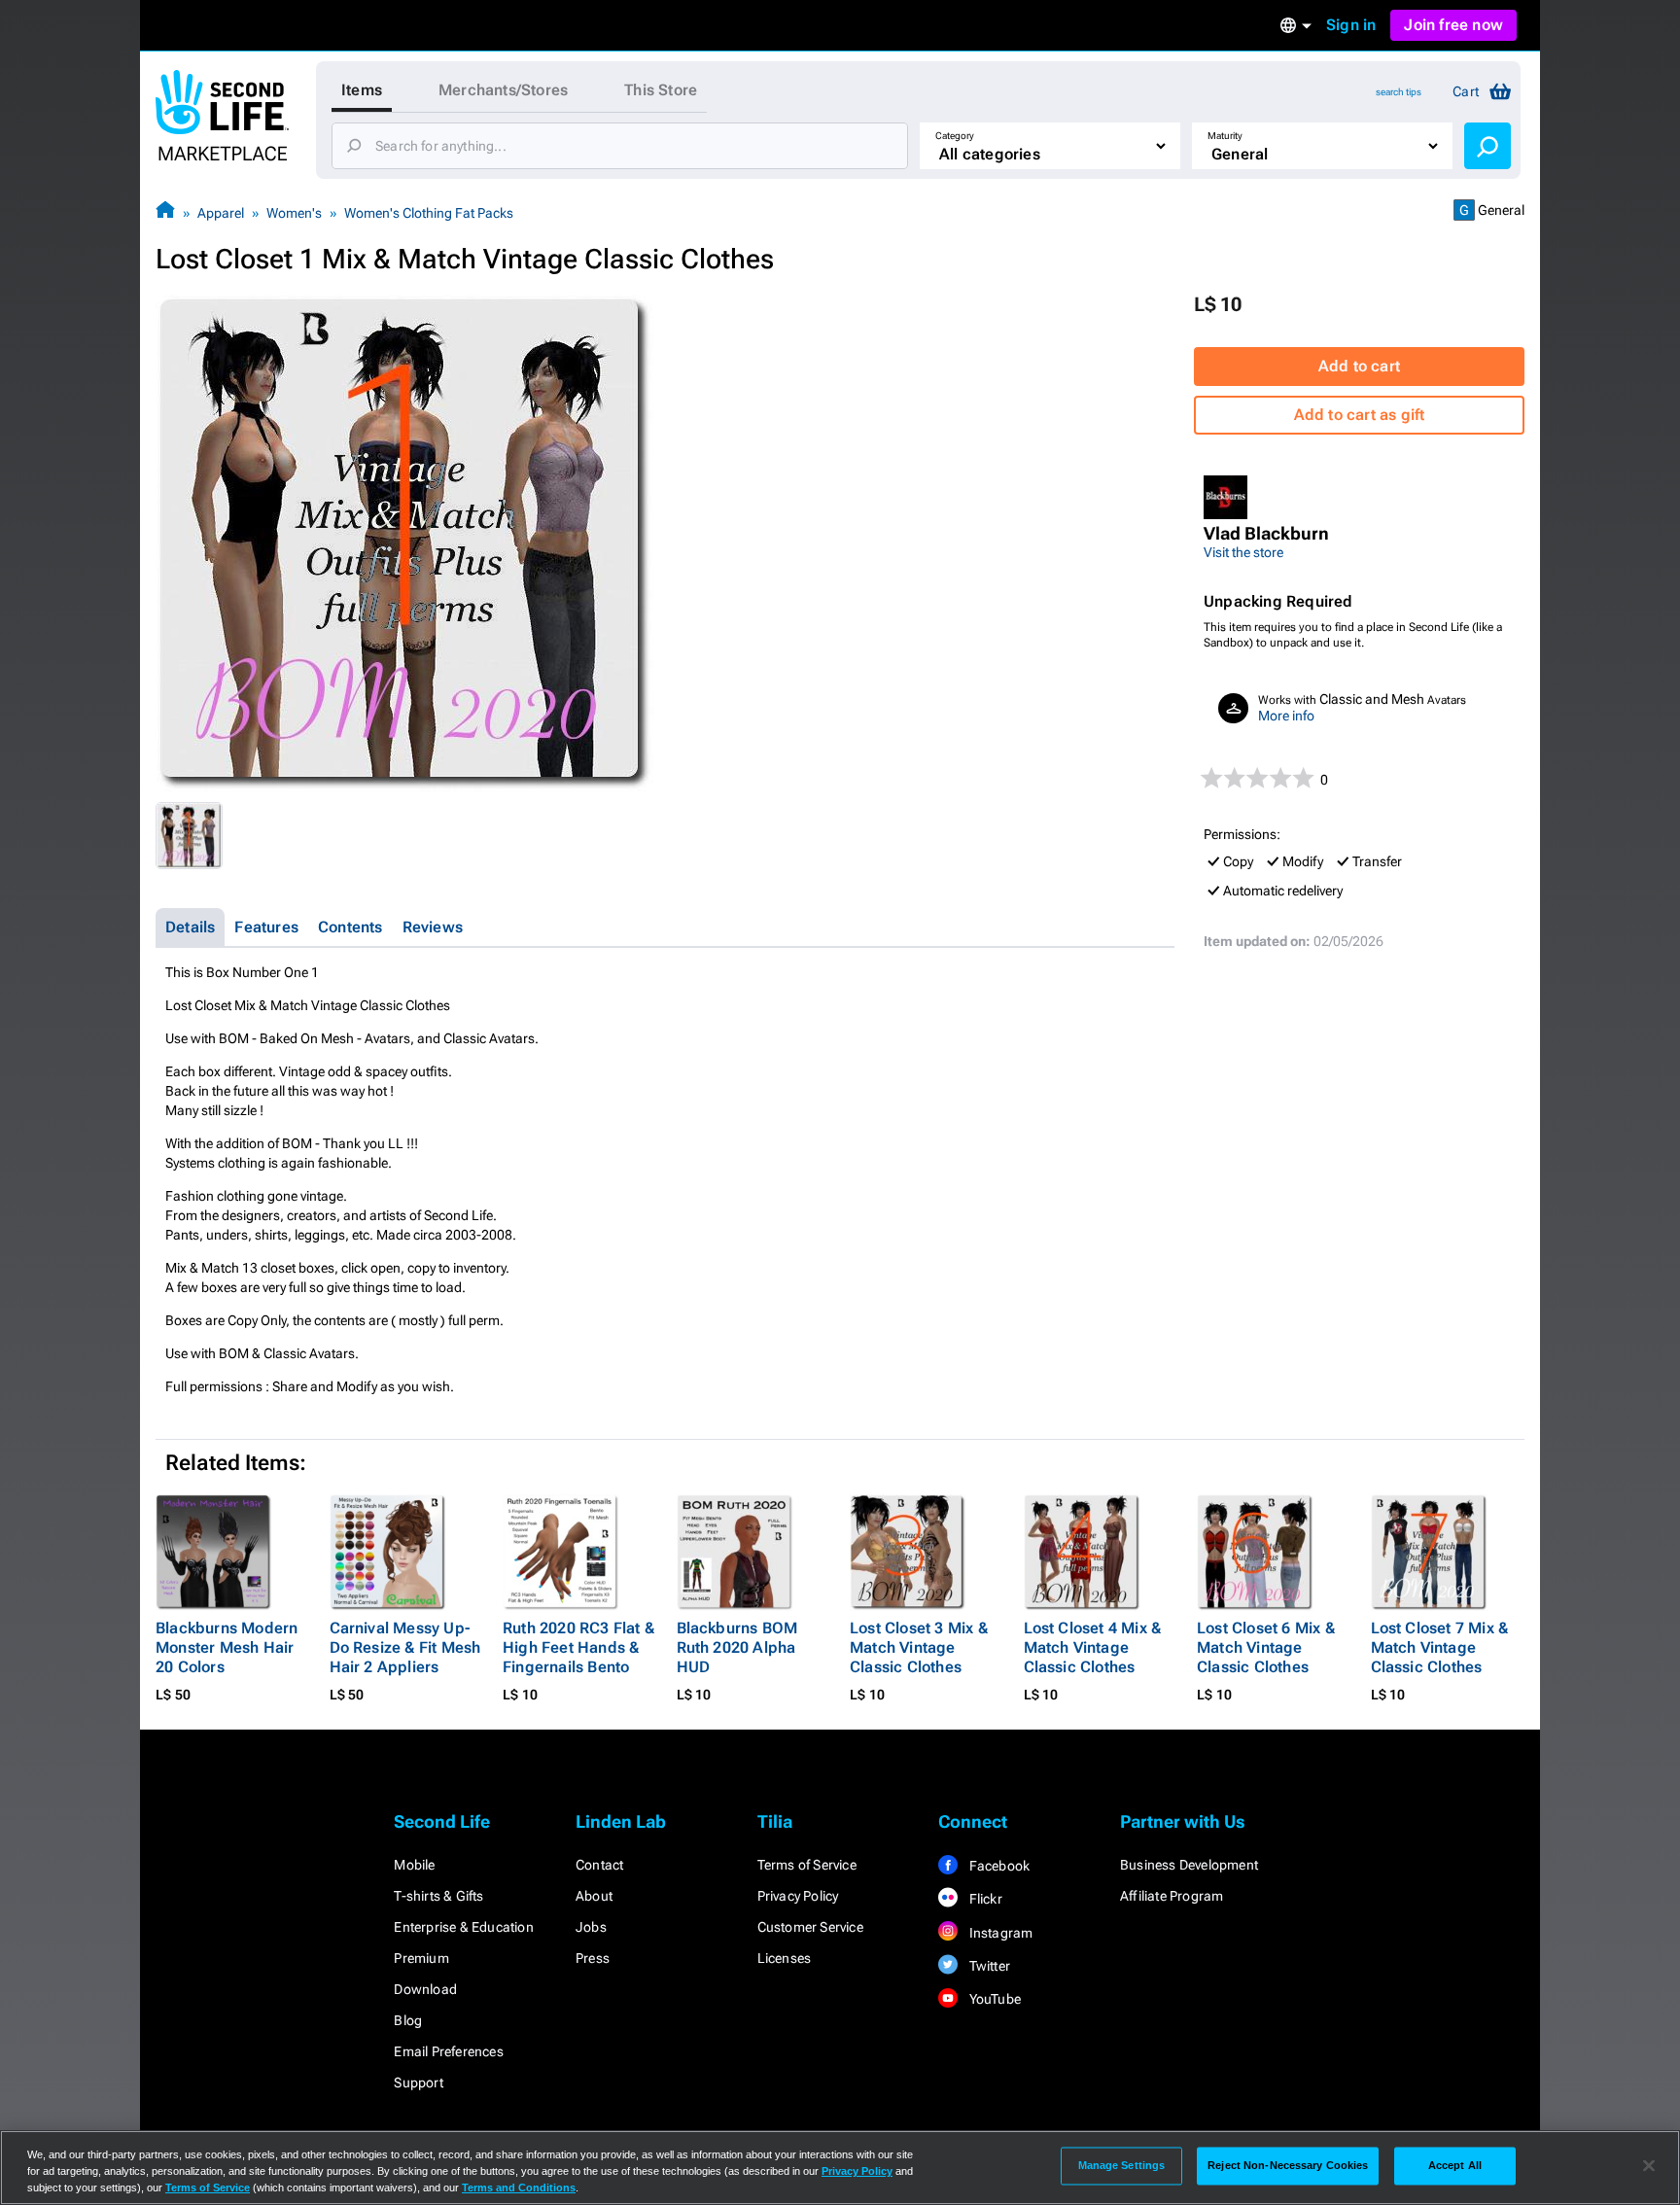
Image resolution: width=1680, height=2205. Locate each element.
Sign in (1351, 25)
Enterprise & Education (463, 1927)
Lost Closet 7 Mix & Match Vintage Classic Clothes (1440, 1647)
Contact (599, 1865)
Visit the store (1243, 552)
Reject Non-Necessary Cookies (1288, 2165)
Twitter (988, 1966)
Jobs (591, 1927)
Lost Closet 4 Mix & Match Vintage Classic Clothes (1093, 1647)
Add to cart (1359, 366)
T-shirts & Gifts (438, 1896)
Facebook (997, 1866)
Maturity (1225, 136)
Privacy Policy (798, 1896)
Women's (294, 213)
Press (593, 1958)
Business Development (1189, 1865)
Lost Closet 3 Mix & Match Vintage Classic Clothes (919, 1647)
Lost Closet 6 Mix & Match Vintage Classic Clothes (1266, 1647)
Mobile (414, 1865)
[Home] (165, 212)
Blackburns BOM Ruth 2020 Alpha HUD (737, 1647)
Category (955, 136)
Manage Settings (1122, 2165)
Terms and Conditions (519, 2187)
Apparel (221, 213)
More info (1286, 716)
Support (418, 2082)
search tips (1399, 92)
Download (425, 1989)
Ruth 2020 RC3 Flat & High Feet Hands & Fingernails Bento (578, 1647)
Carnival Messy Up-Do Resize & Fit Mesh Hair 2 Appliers (405, 1647)
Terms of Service (807, 1865)
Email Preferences (448, 2051)
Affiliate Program (1172, 1896)
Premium (421, 1958)
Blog (408, 2020)
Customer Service (810, 1927)
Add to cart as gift (1360, 415)
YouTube (993, 1999)
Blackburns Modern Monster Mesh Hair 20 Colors (227, 1647)
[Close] (1649, 2166)
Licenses (785, 1958)
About (594, 1896)
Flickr (983, 1899)
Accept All (1455, 2165)
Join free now (1453, 25)
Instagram (999, 1933)
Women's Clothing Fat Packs (429, 213)
